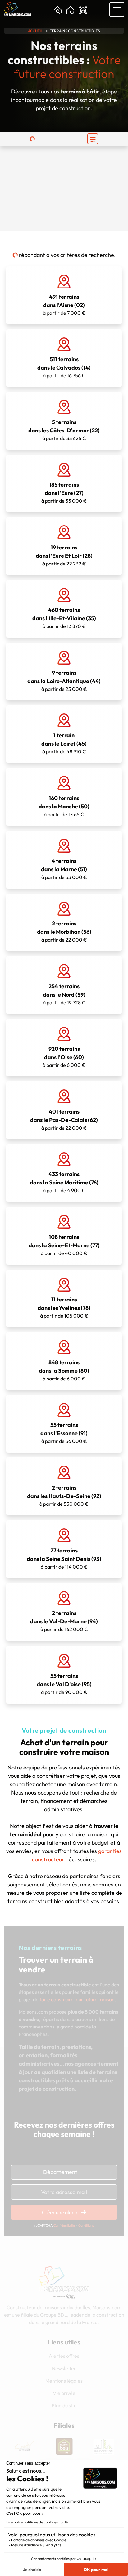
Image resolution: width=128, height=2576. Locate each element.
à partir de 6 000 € (64, 1057)
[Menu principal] (117, 10)
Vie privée (64, 2393)
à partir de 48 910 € (64, 743)
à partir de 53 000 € (64, 869)
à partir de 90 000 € (64, 1684)
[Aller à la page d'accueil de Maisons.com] (17, 9)
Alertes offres (64, 2356)
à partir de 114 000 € (64, 1558)
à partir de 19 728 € (64, 994)
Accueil (35, 31)
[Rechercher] (58, 11)
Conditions (86, 2225)
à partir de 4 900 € (64, 1182)
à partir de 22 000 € (64, 931)
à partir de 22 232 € (64, 555)
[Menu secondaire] (93, 139)
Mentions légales (64, 2381)
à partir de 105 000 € (64, 1307)
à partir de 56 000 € (64, 1433)
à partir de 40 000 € (64, 1245)
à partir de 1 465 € (64, 806)
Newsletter (64, 2368)
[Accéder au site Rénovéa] (104, 2446)
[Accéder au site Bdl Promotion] (64, 2446)
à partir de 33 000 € (64, 492)
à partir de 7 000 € (64, 305)
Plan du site (64, 2405)
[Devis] (83, 11)
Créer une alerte (60, 2212)
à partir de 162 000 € (64, 1621)
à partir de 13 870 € (64, 618)
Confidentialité (64, 2225)
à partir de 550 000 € (64, 1496)
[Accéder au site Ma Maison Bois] (24, 2446)
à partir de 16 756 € (64, 367)
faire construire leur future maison (77, 1999)
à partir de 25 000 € (64, 681)
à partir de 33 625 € (64, 430)
